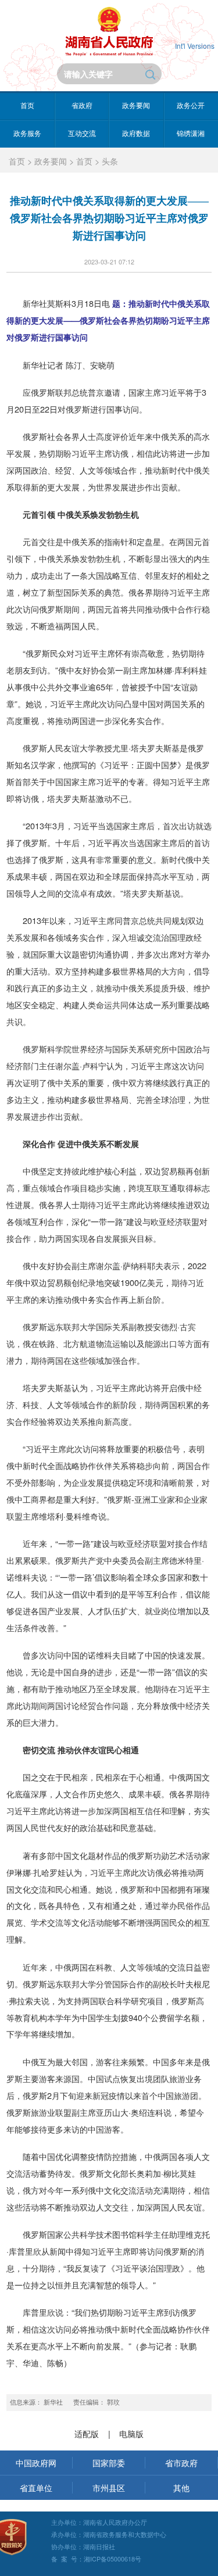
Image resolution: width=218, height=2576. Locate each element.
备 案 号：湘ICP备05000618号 (96, 2559)
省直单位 (36, 2487)
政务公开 (191, 105)
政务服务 (27, 133)
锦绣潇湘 (191, 133)
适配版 (87, 2433)
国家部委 (109, 2462)
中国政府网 (36, 2462)
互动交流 (82, 133)
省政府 (82, 105)
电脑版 (131, 2433)
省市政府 (181, 2462)
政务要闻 (136, 105)
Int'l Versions (195, 46)
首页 (27, 105)
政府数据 (136, 133)
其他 (181, 2487)
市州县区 (109, 2487)
